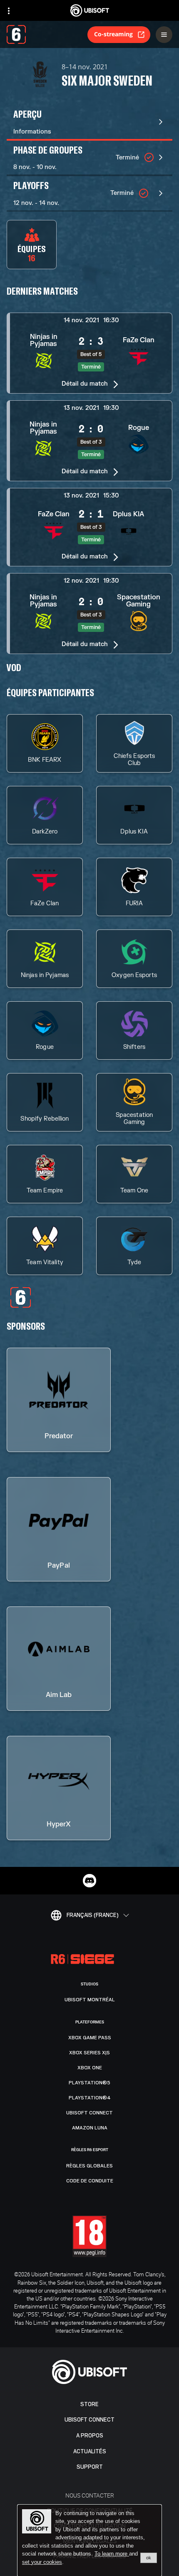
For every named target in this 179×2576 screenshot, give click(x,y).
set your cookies (42, 2562)
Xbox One (90, 2068)
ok (149, 2558)
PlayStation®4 (90, 2098)
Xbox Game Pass (90, 2038)
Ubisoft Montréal (90, 2000)
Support (90, 2467)
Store (89, 2404)
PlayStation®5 (89, 2083)
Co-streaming (113, 34)
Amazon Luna (90, 2128)
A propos (90, 2436)
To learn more (112, 2554)
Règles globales (89, 2166)
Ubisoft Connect (89, 2420)
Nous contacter (90, 2495)
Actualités (90, 2451)
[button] (89, 353)
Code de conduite (90, 2181)
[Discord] (89, 1881)
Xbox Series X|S (89, 2053)
